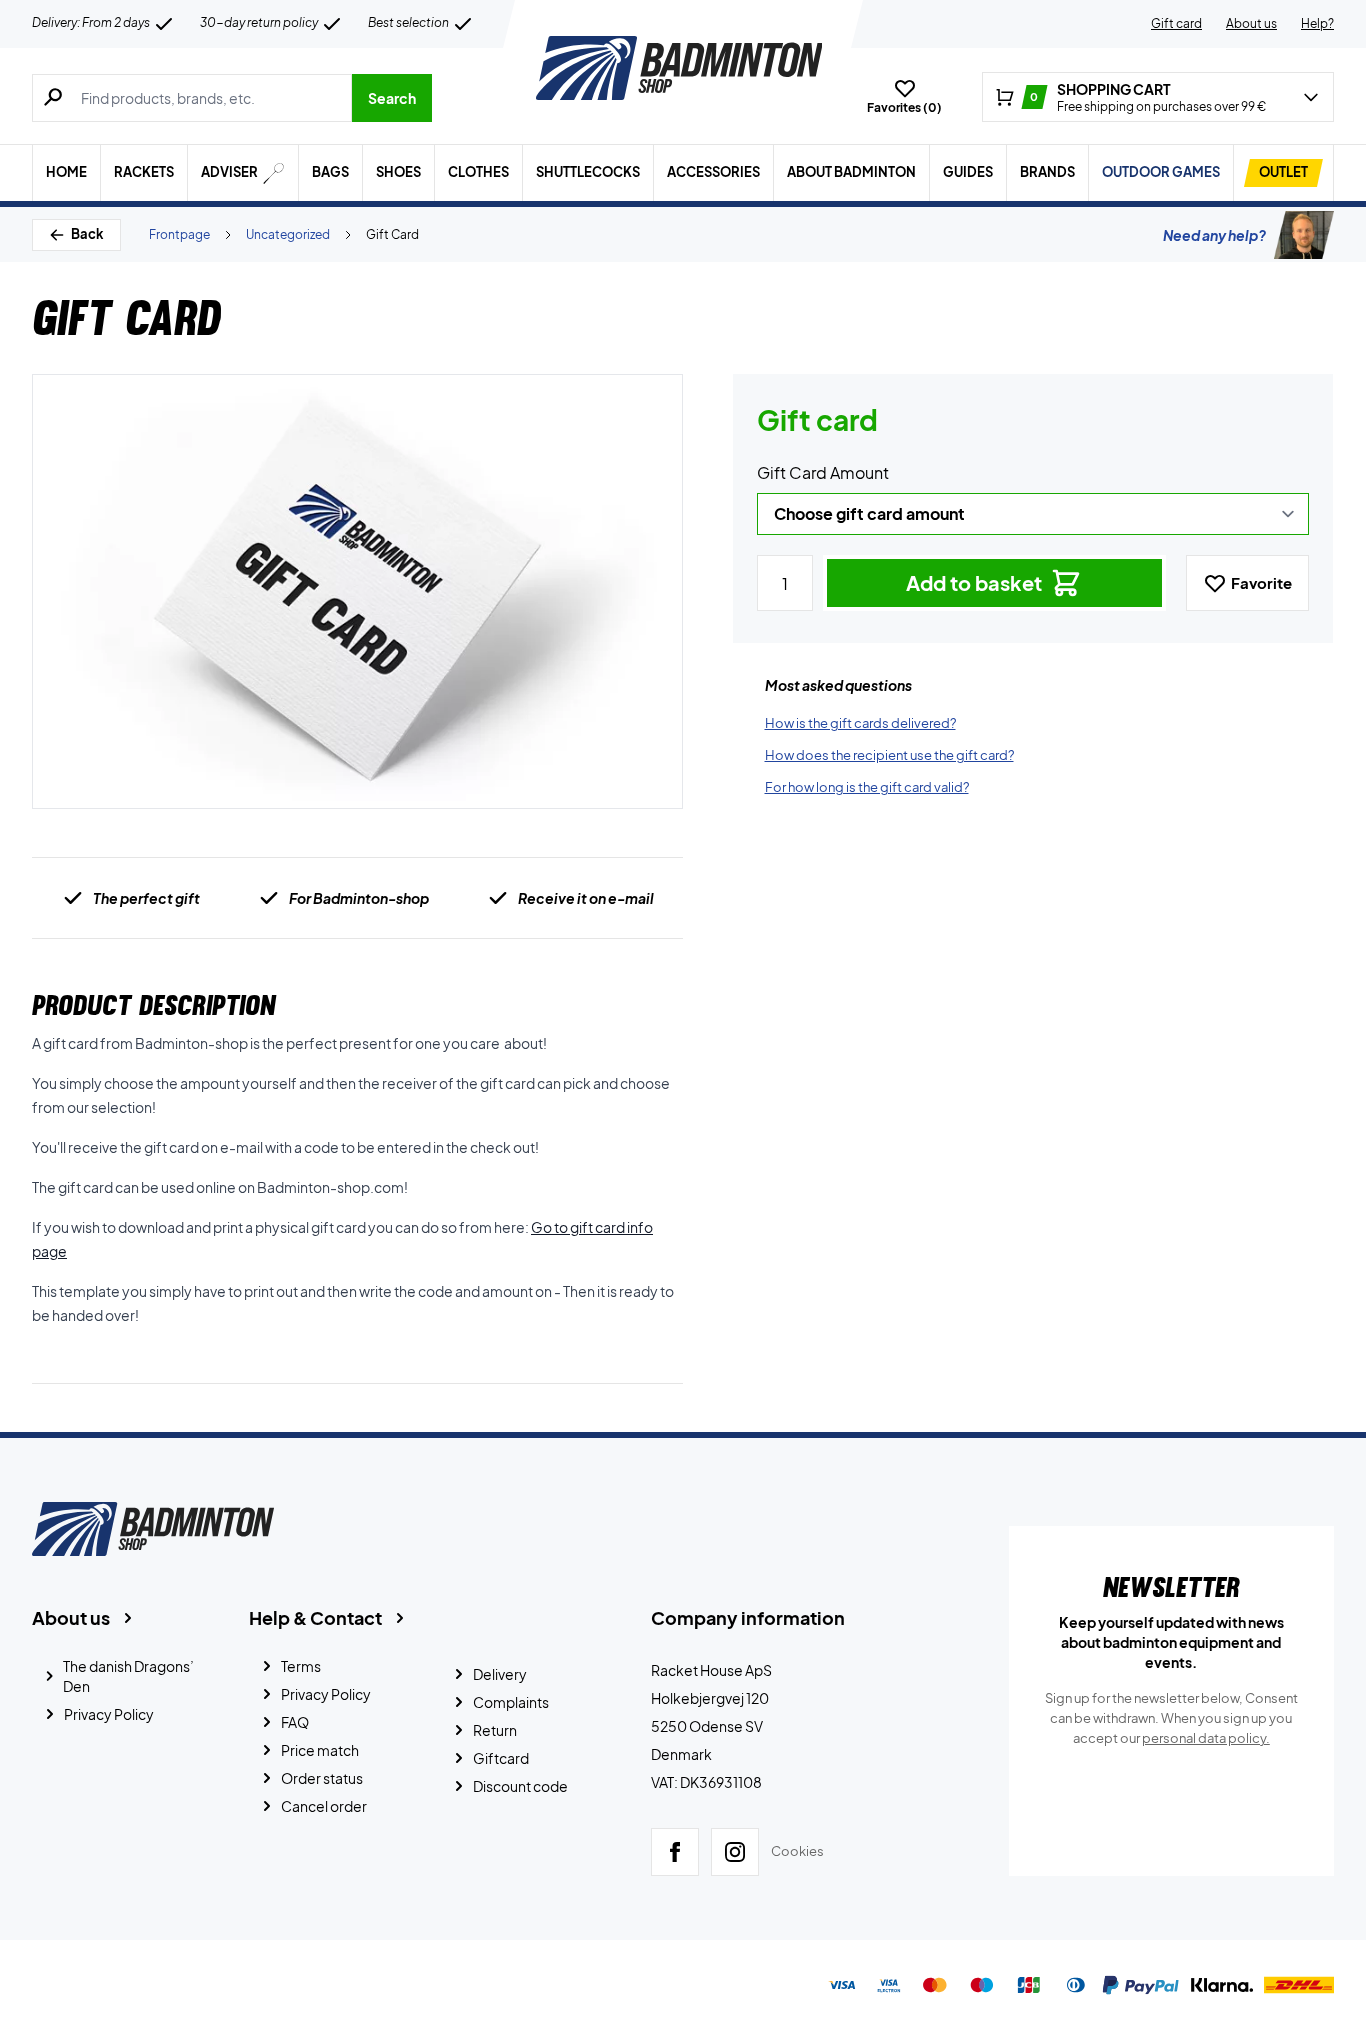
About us (1251, 23)
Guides (968, 172)
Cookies (797, 1851)
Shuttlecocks (588, 172)
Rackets (144, 172)
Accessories (713, 172)
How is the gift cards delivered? (860, 723)
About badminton (851, 172)
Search (392, 98)
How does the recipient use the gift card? (889, 755)
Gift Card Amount (823, 472)
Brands (1047, 172)
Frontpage (179, 234)
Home (66, 172)
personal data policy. (1206, 1738)
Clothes (478, 172)
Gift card (1176, 23)
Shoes (398, 172)
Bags (330, 172)
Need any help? (1214, 235)
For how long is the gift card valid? (867, 787)
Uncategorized (288, 234)
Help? (1317, 23)
